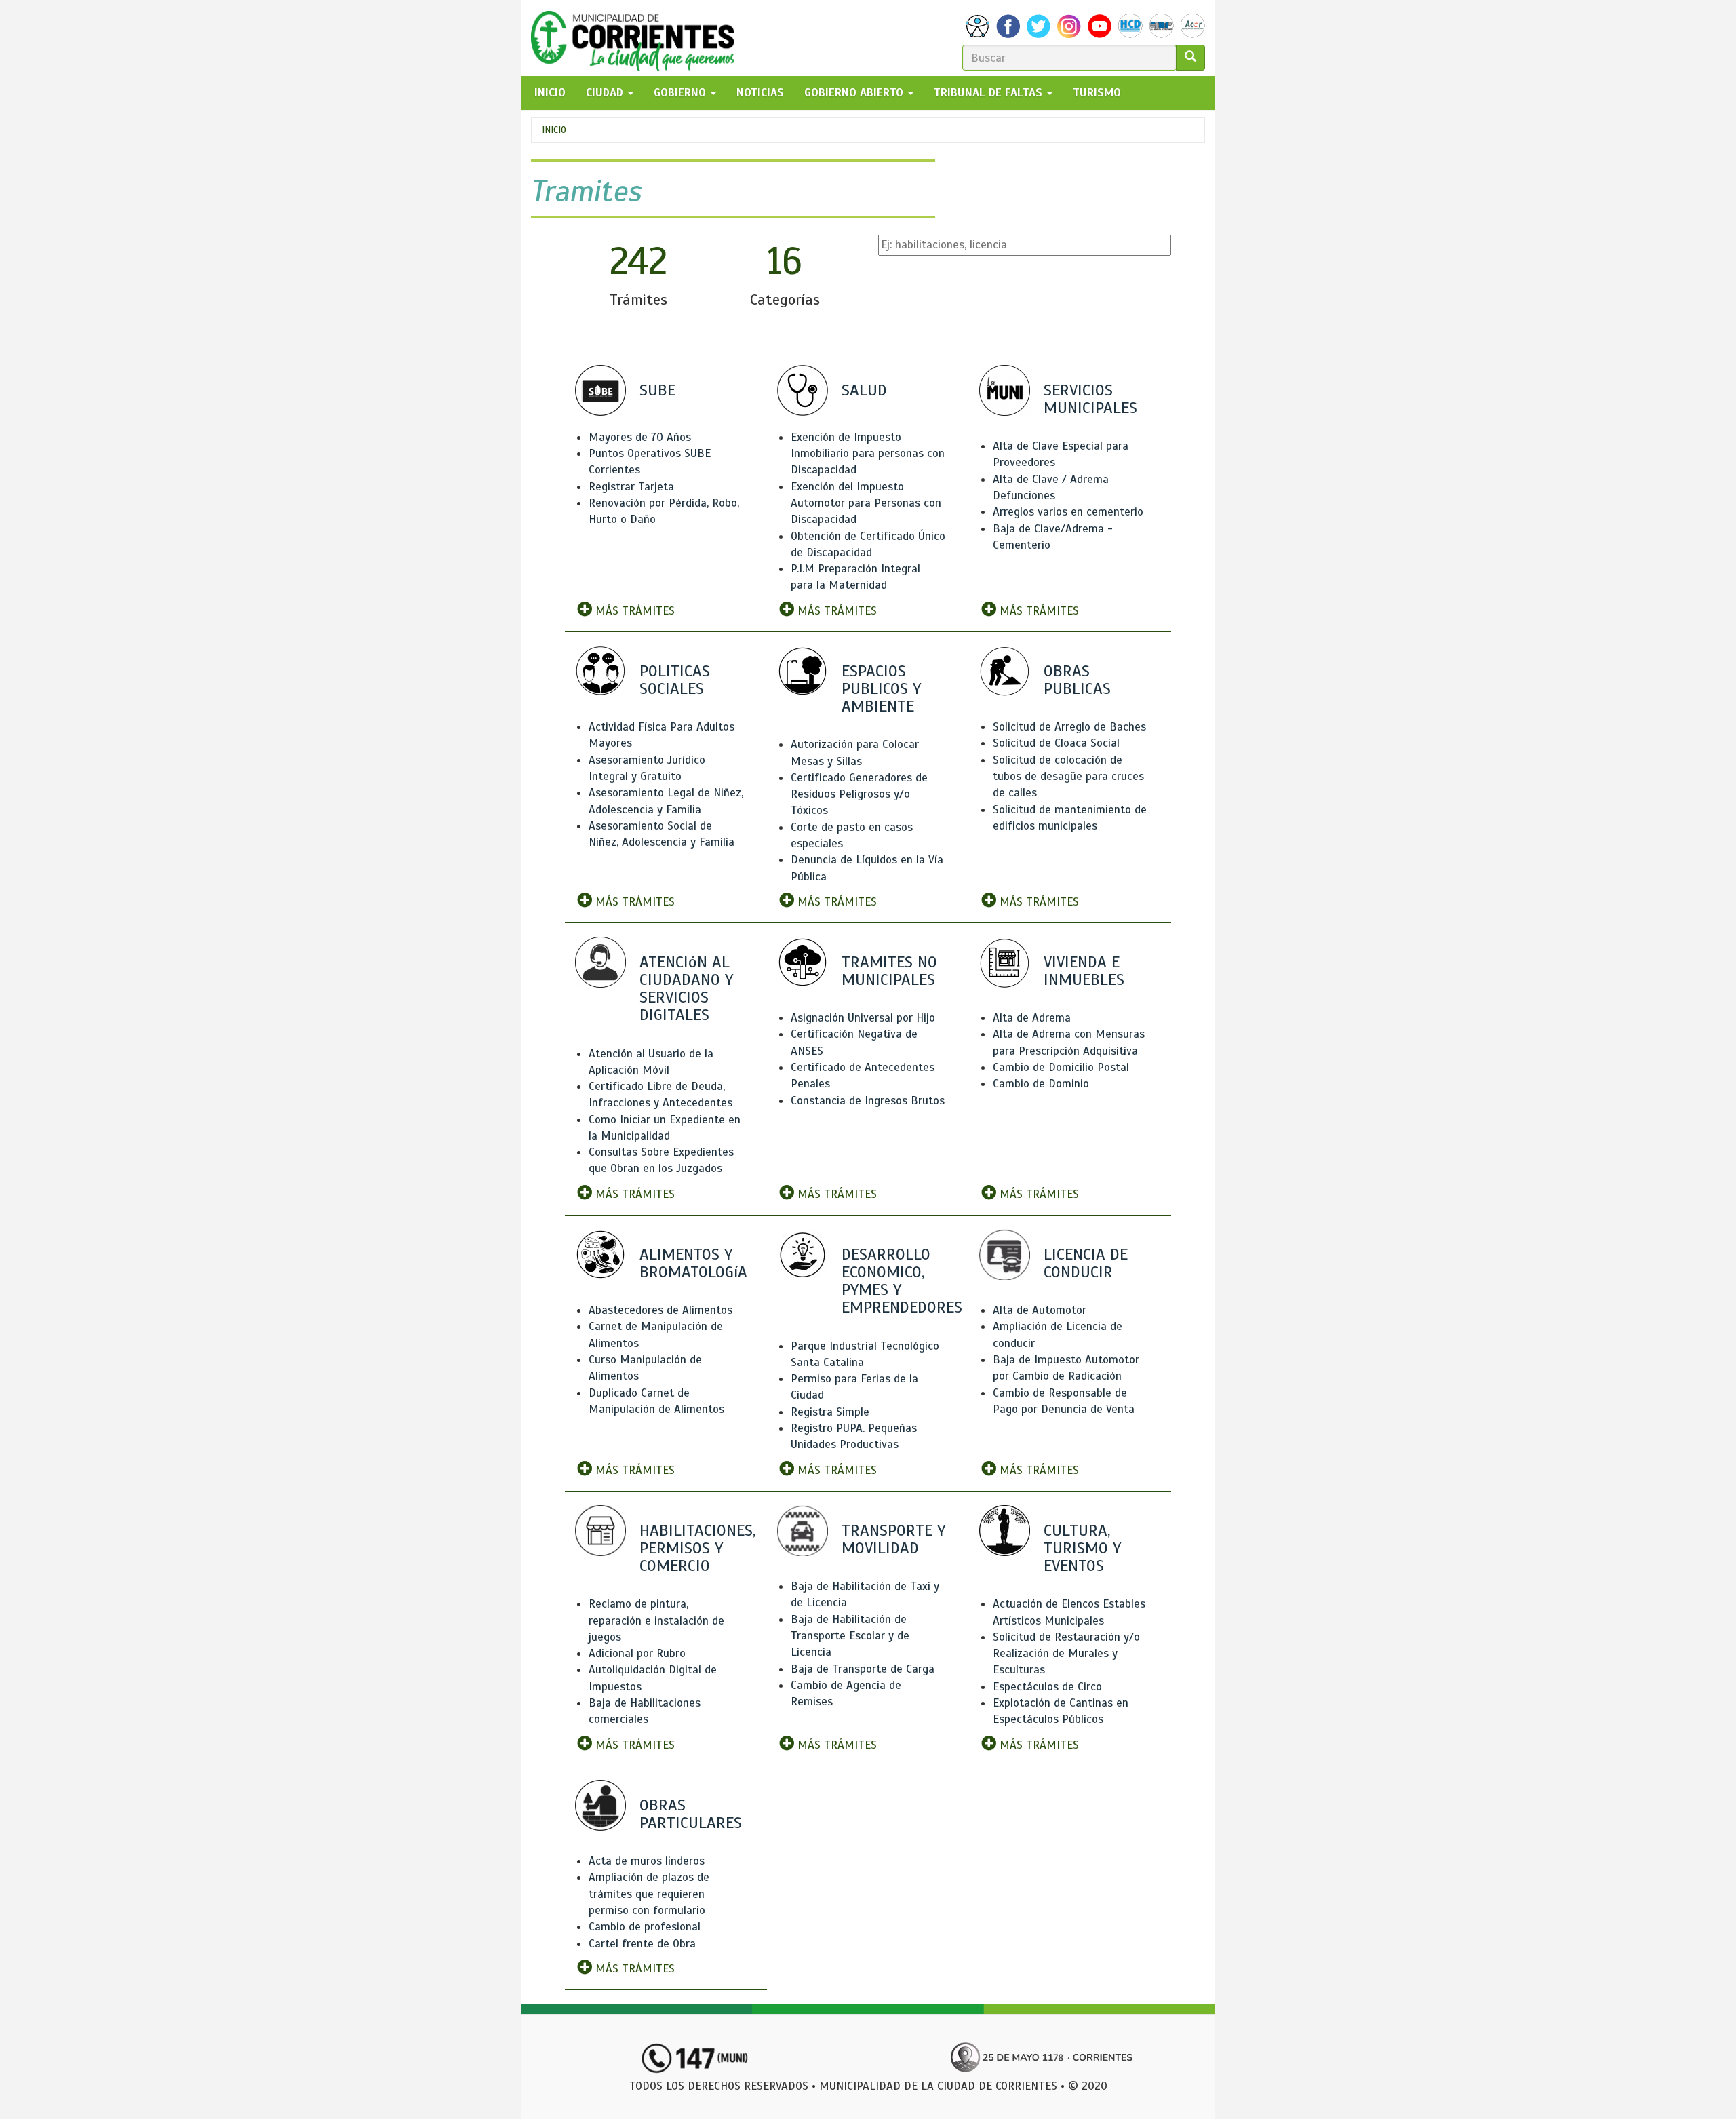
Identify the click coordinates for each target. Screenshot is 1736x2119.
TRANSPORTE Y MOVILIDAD (893, 1539)
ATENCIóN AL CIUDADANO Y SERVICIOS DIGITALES (686, 989)
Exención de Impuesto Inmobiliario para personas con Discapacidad (868, 454)
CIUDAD (606, 93)
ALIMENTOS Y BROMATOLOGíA (693, 1263)
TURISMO (1097, 93)
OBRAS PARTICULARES (691, 1814)
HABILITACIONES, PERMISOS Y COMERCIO (697, 1548)
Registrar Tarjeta (631, 487)
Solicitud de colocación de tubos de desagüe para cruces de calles (1068, 777)
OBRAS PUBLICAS (1077, 680)
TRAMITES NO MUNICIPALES (889, 971)
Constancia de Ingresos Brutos (868, 1101)
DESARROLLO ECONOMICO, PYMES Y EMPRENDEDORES (902, 1281)
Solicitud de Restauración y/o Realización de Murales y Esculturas (1066, 1654)
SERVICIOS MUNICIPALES (1090, 399)
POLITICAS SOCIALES (675, 680)
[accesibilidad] (978, 26)
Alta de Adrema (1032, 1018)
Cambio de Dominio (1041, 1084)
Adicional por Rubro (637, 1653)
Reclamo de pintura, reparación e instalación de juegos (656, 1620)
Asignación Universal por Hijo (863, 1018)
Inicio (554, 130)
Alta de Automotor (1040, 1310)
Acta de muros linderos (647, 1861)
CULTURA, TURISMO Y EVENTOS (1082, 1548)
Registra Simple (830, 1412)
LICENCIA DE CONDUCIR (1086, 1263)
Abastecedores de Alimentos (660, 1310)
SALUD (864, 390)
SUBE (657, 390)
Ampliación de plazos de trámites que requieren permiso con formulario (649, 1894)
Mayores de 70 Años (640, 437)
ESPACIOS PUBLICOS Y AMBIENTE (881, 688)
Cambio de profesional (645, 1927)
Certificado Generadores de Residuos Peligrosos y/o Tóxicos (859, 794)
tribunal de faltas (990, 93)
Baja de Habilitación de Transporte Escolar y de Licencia (850, 1636)
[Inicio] (638, 38)
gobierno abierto (855, 93)
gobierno (682, 93)
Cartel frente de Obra (642, 1944)
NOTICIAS (760, 93)
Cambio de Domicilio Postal (1061, 1067)
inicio (550, 93)
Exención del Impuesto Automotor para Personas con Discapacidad (866, 503)
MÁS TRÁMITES (633, 611)
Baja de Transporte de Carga (863, 1669)
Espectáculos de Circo (1047, 1687)
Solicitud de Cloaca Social (1056, 743)
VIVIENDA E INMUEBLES (1084, 971)
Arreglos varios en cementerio (1068, 512)
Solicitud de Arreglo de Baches (1069, 727)
